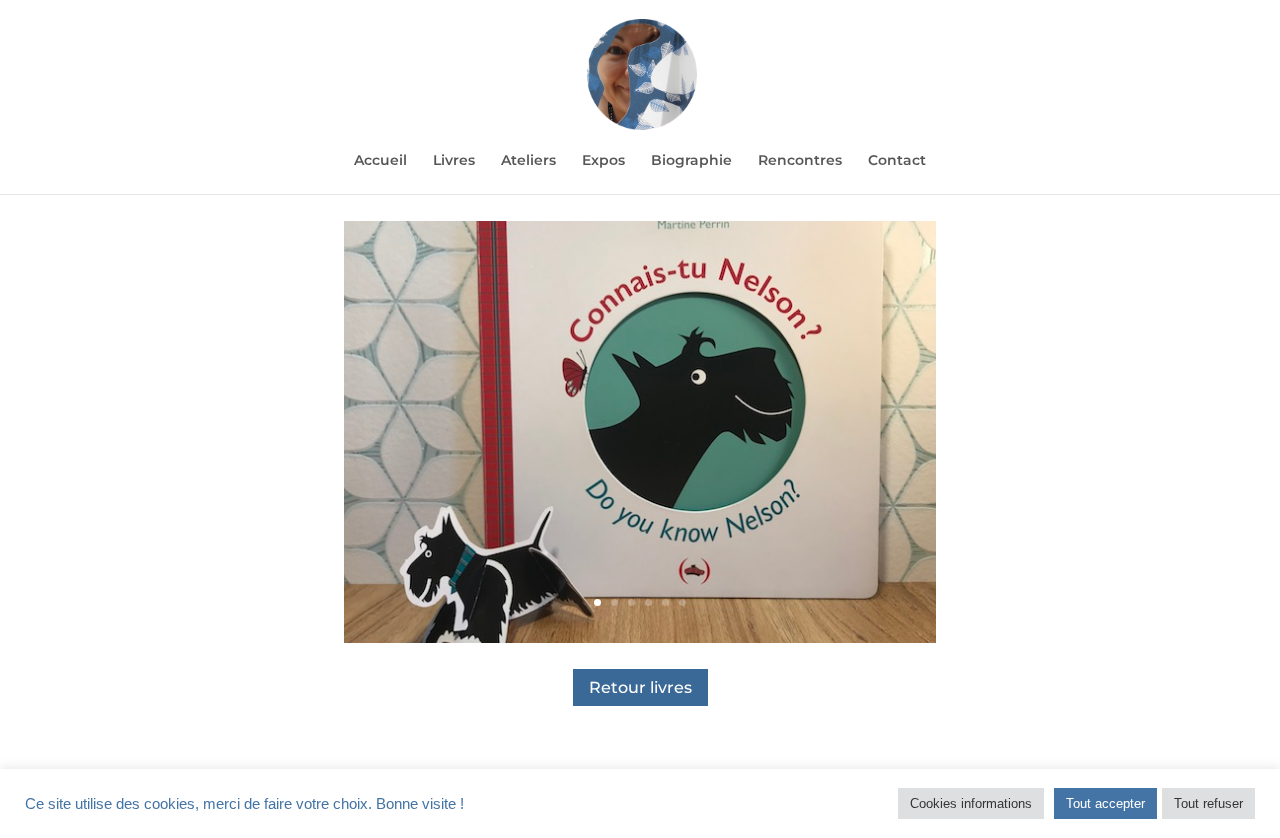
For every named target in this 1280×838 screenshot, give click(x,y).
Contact (897, 161)
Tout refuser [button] (1208, 803)
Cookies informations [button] (971, 803)
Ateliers (528, 161)
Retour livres (640, 687)
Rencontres (800, 161)
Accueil (380, 161)
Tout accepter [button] (1105, 803)
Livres (454, 161)
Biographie (691, 161)
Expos (603, 161)
